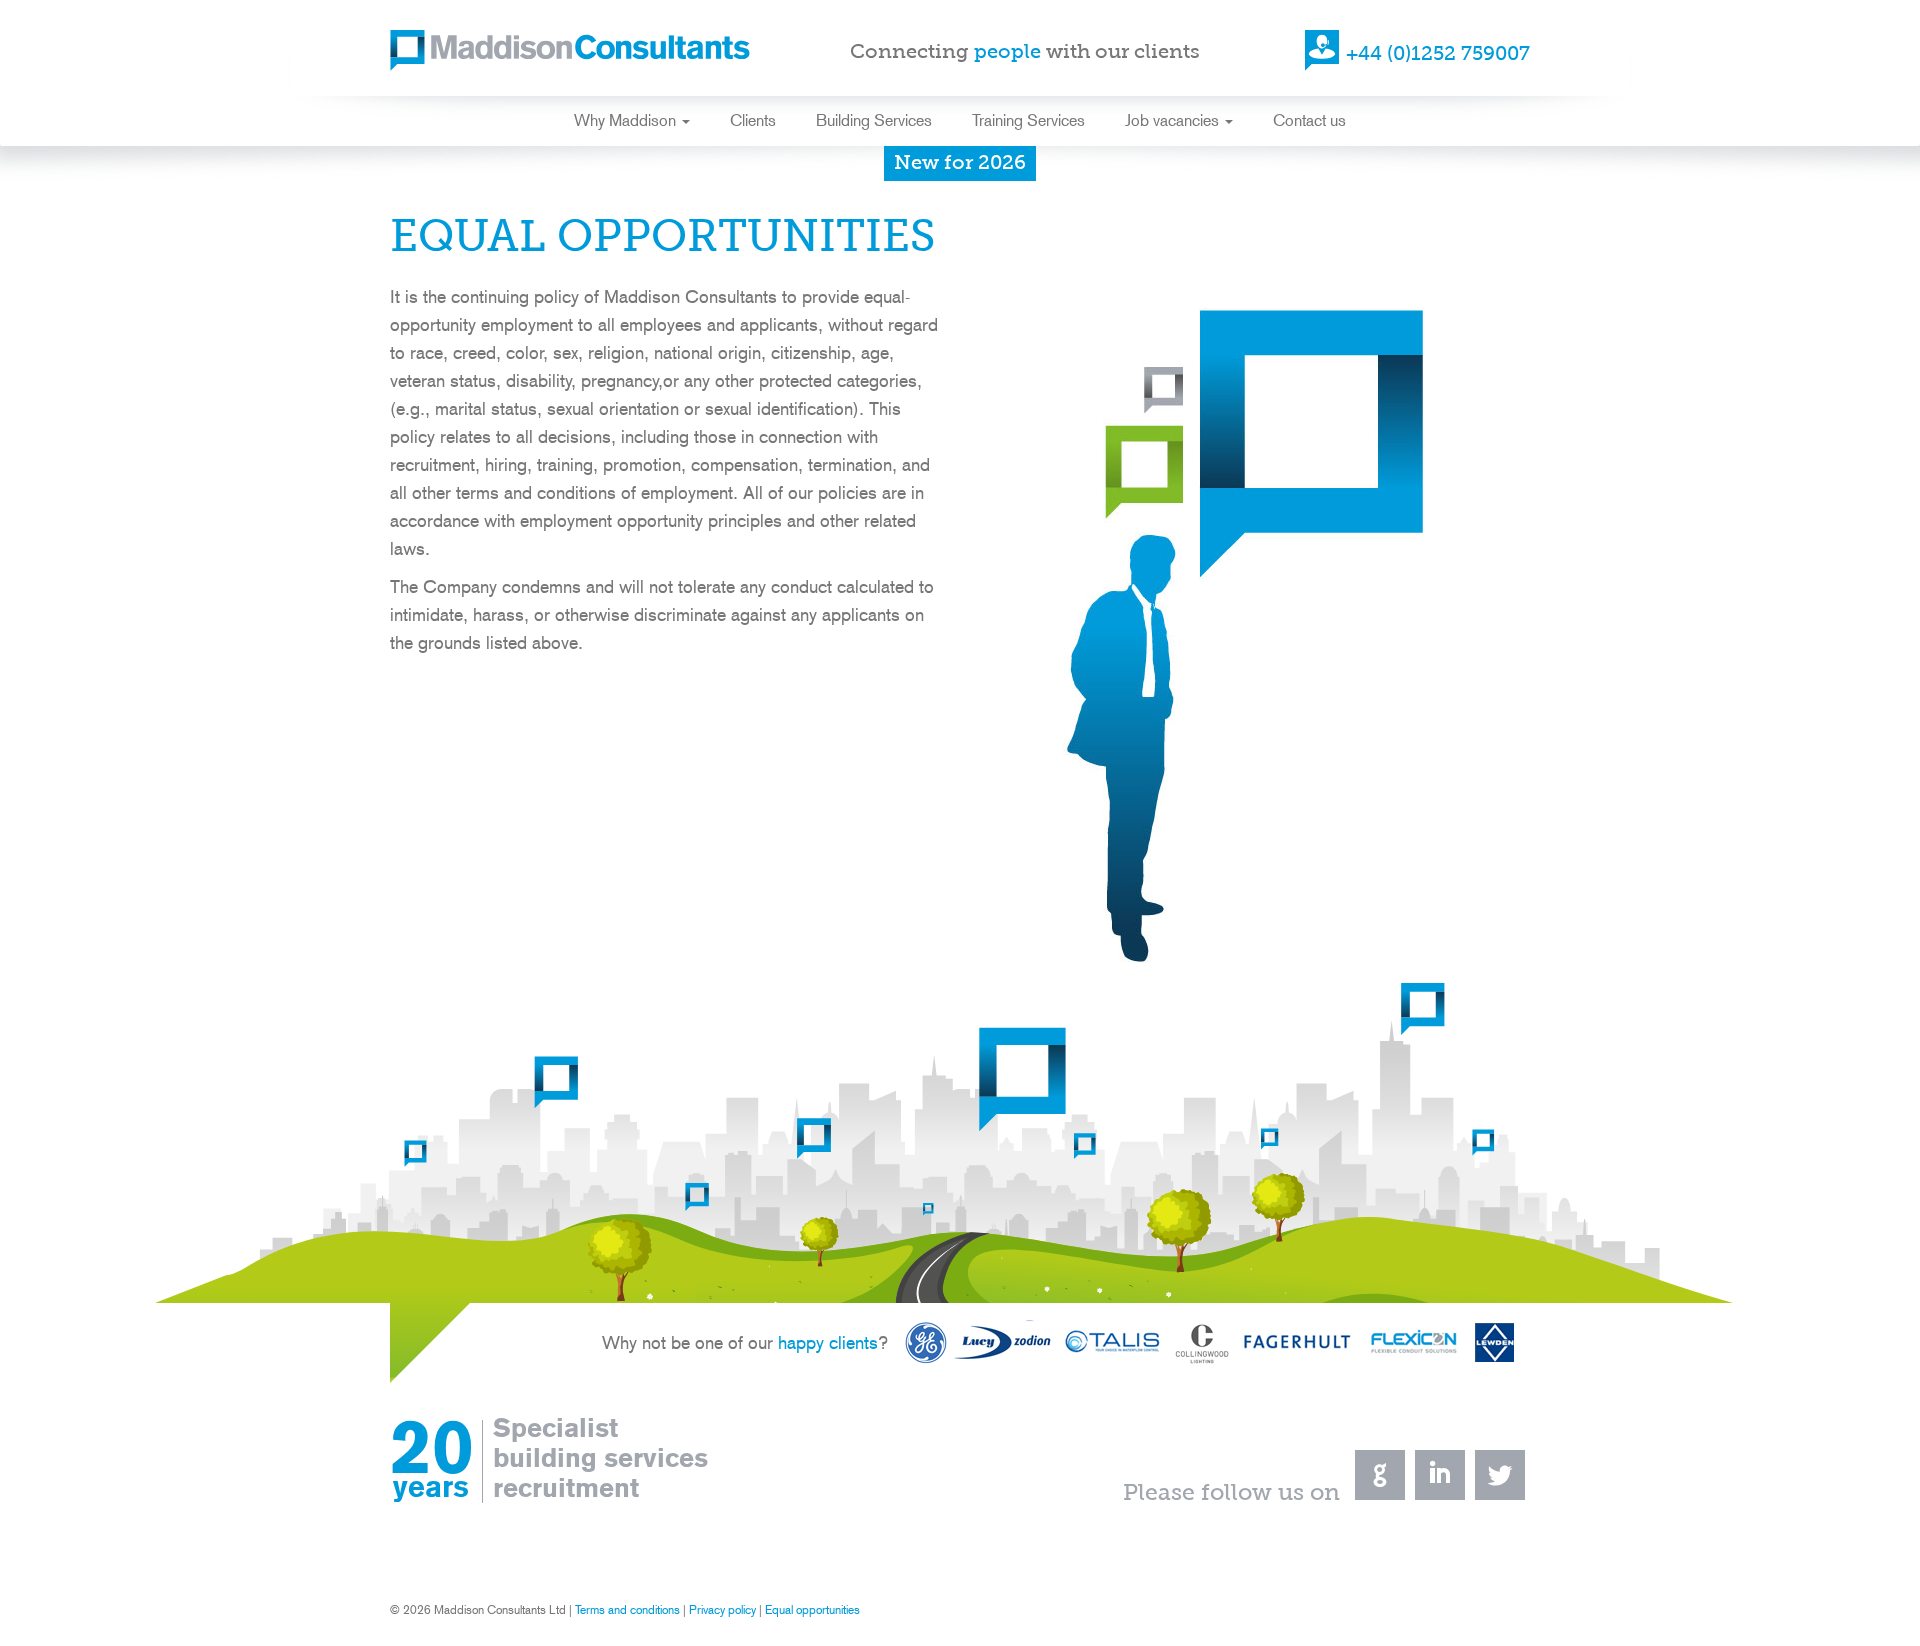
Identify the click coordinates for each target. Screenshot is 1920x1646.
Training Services (1028, 120)
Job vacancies (1174, 120)
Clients (753, 120)
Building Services (874, 120)
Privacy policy (722, 1610)
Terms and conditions (627, 1610)
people (1007, 53)
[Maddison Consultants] (570, 53)
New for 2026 (960, 164)
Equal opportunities (812, 1610)
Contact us (1309, 120)
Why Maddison (627, 120)
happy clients (828, 1342)
